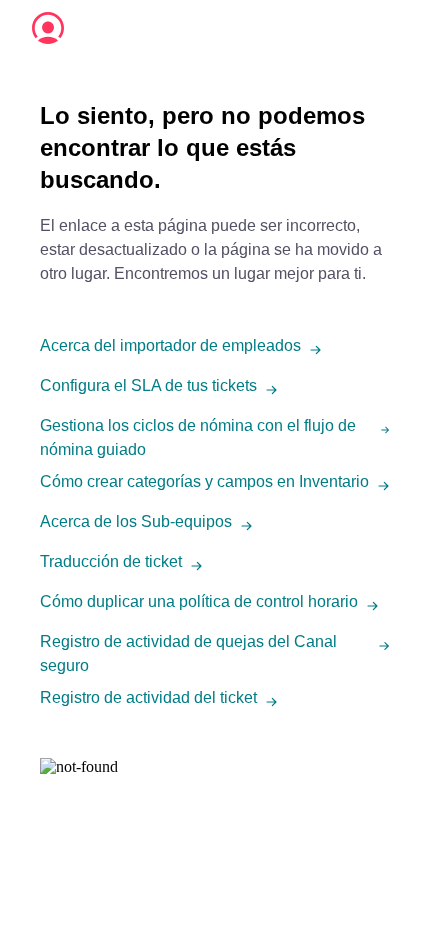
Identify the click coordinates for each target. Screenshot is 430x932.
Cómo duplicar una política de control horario (199, 601)
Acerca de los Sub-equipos (136, 521)
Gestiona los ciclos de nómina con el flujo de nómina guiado (198, 437)
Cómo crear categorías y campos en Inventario (204, 481)
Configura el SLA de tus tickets (148, 385)
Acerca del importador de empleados (170, 345)
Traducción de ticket (111, 561)
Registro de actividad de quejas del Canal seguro (188, 653)
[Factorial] (48, 28)
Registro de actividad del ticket (148, 697)
